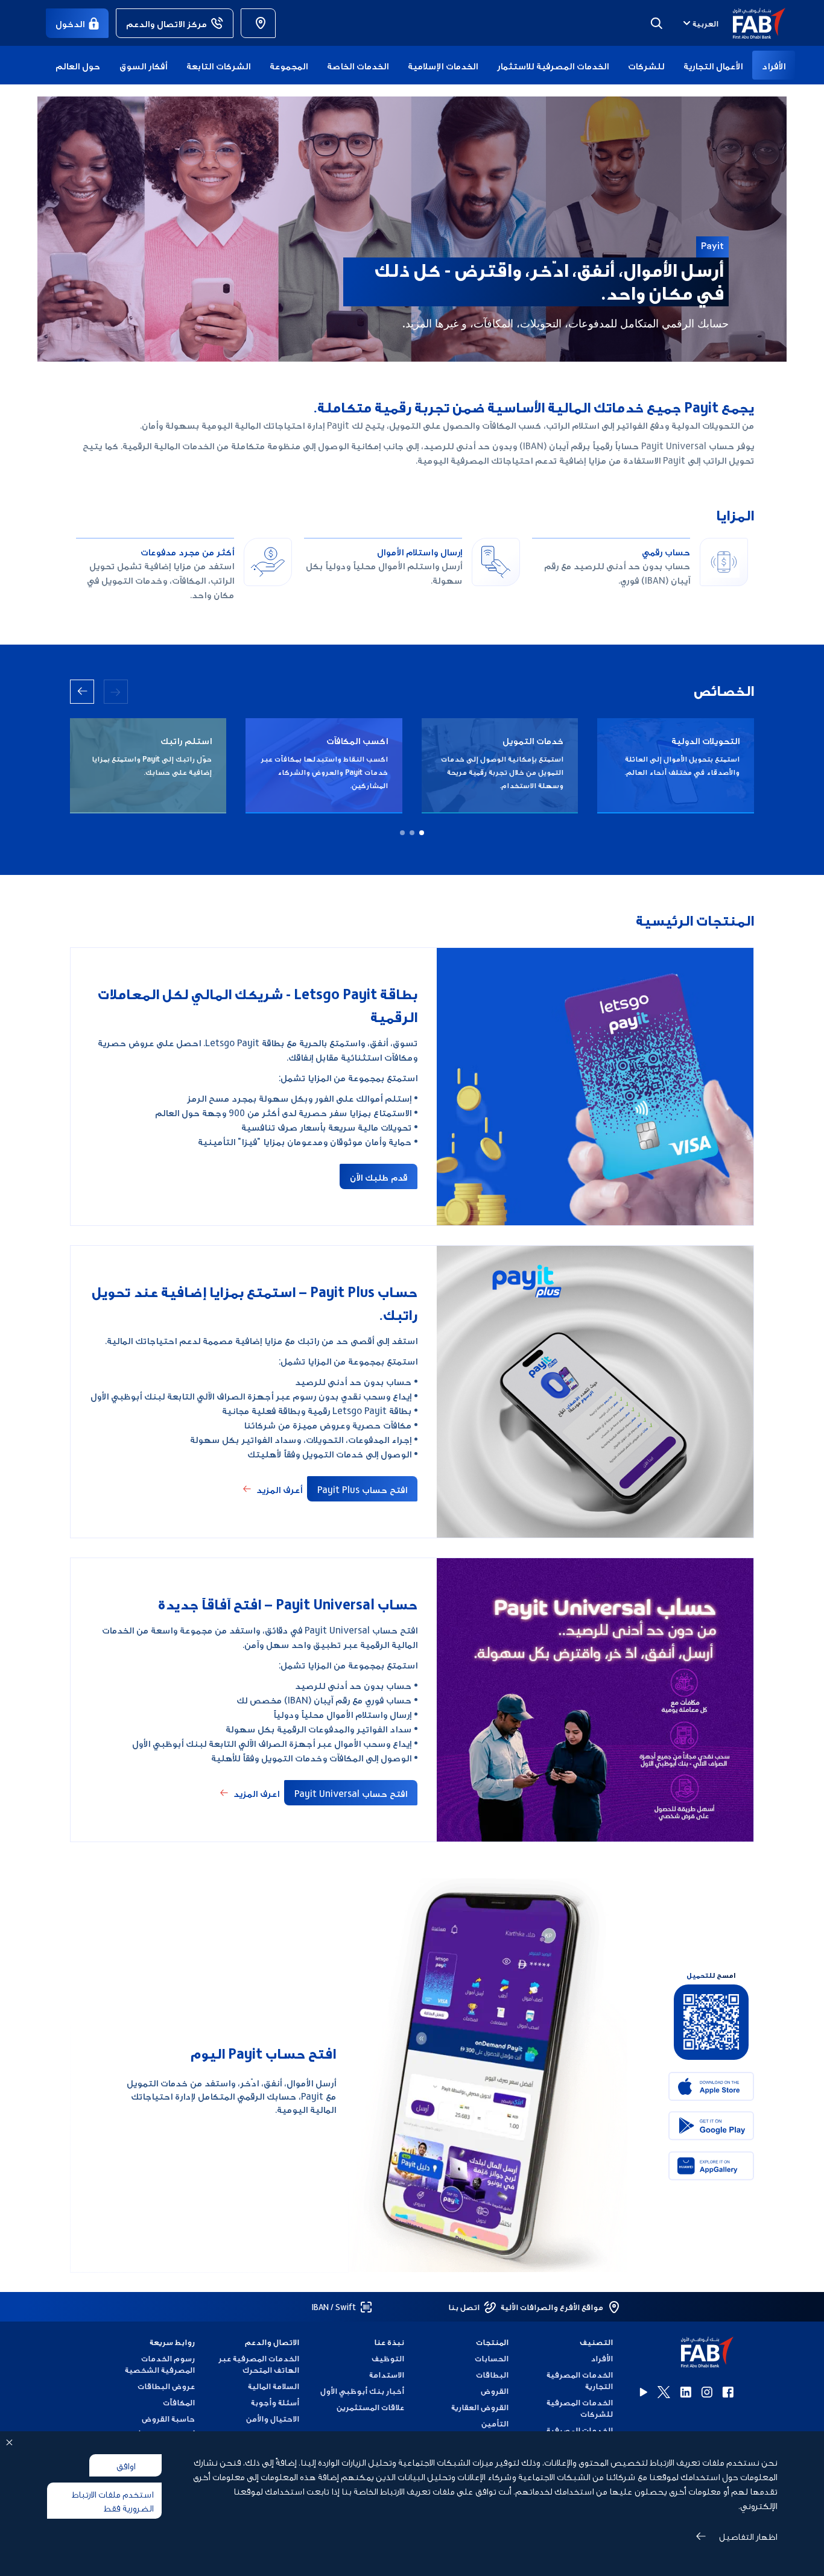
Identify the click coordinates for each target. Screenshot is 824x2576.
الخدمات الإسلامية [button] (443, 65)
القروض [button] (495, 2391)
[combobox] (699, 23)
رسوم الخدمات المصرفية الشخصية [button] (160, 2364)
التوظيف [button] (388, 2358)
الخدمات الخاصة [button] (358, 65)
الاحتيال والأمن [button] (273, 2418)
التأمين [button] (495, 2423)
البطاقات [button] (492, 2374)
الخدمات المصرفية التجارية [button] (580, 2380)
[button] (752, 23)
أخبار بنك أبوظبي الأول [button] (362, 2391)
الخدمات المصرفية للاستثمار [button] (553, 65)
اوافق (126, 2465)
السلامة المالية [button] (274, 2386)
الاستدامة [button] (386, 2374)
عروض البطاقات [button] (166, 2386)
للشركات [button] (646, 65)
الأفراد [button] (774, 65)
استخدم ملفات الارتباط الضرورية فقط (113, 2500)
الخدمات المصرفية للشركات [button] (580, 2408)
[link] (258, 23)
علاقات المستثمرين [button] (370, 2407)
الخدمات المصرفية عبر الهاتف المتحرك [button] (259, 2364)
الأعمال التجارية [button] (713, 65)
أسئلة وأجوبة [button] (275, 2402)
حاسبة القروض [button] (168, 2418)
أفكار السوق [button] (143, 65)
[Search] (656, 23)
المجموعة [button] (289, 65)
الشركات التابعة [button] (218, 65)
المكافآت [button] (179, 2402)
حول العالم (78, 65)
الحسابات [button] (492, 2358)
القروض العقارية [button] (480, 2407)
